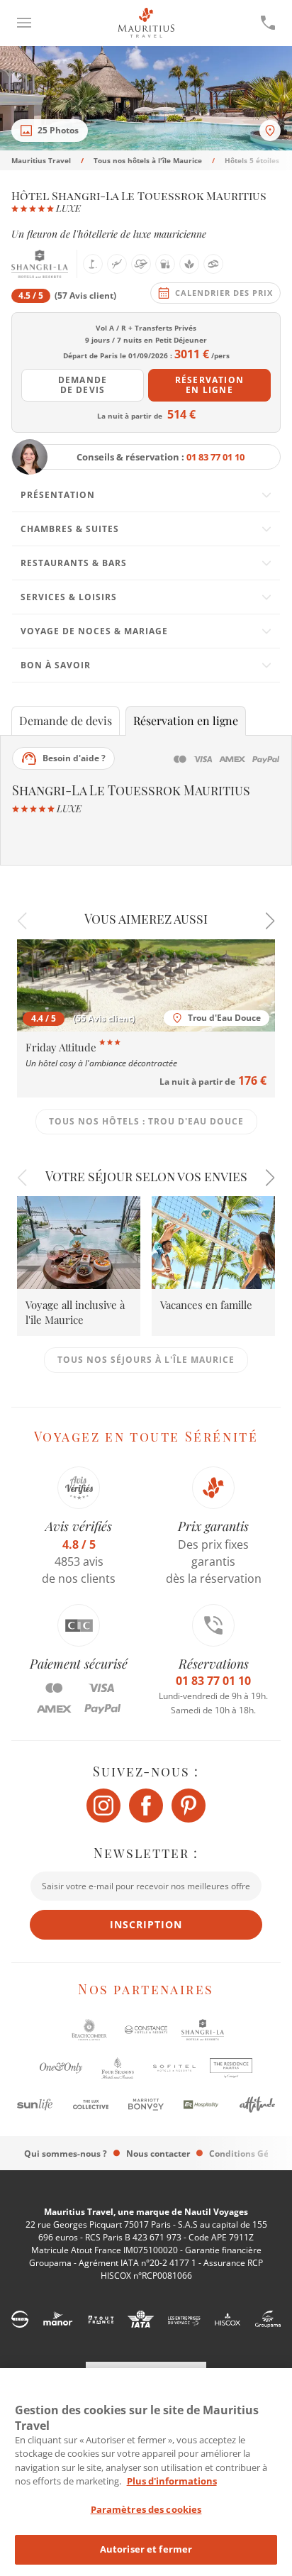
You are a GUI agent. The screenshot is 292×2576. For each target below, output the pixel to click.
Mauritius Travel (41, 160)
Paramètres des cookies (146, 2509)
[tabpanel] (146, 496)
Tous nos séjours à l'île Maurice (146, 1360)
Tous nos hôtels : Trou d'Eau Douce (146, 1121)
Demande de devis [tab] (66, 720)
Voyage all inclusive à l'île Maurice (75, 1312)
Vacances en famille (206, 1305)
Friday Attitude (62, 1047)
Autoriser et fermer (146, 2549)
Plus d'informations (172, 2481)
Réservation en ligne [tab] (186, 720)
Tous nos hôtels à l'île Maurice (148, 160)
